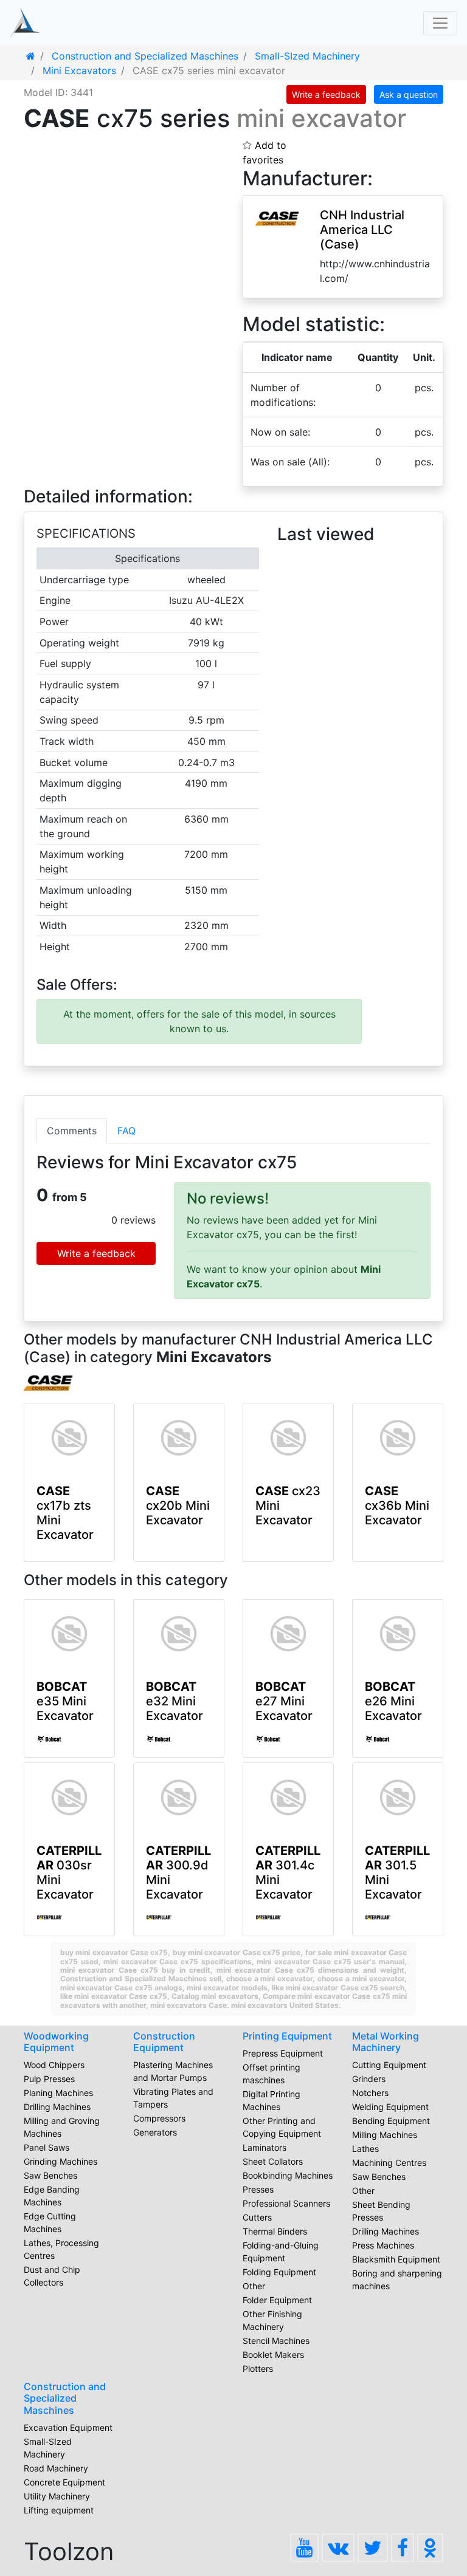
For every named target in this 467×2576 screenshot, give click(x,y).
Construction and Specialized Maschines (65, 2398)
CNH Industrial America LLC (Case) (362, 230)
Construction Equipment (164, 2042)
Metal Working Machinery (386, 2042)
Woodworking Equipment (56, 2042)
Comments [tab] (72, 1131)
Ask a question (409, 94)
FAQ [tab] (126, 1131)
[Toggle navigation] (440, 23)
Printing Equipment (287, 2036)
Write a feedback (326, 94)
